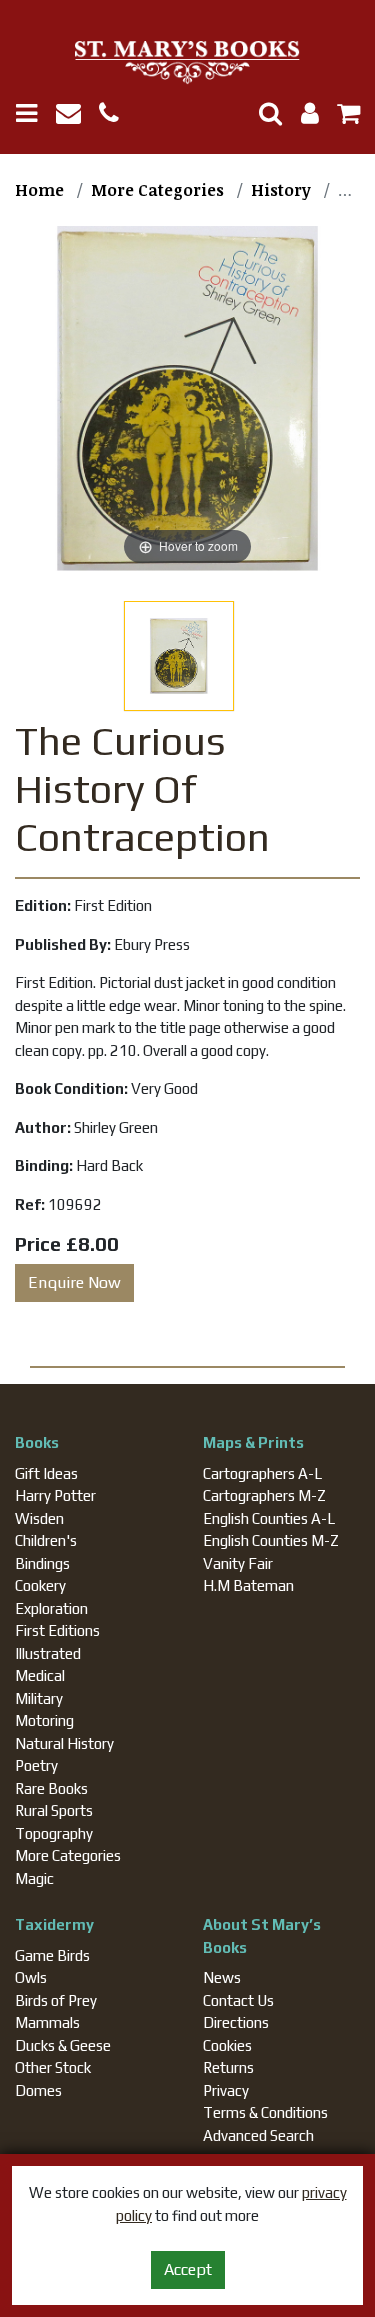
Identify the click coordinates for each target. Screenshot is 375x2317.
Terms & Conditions (265, 2112)
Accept (188, 2269)
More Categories (68, 1855)
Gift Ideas (46, 1473)
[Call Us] (116, 116)
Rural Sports (54, 1810)
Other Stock (53, 2067)
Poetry (36, 1765)
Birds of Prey (56, 2000)
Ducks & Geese (63, 2045)
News (222, 1977)
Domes (38, 2090)
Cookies (227, 2045)
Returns (228, 2067)
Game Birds (52, 1955)
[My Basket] (341, 116)
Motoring (44, 1720)
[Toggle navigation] (34, 113)
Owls (31, 1977)
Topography (54, 1833)
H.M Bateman (248, 1585)
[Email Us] (77, 116)
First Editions (57, 1630)
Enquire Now (74, 1282)
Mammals (47, 2022)
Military (39, 1698)
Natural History (64, 1743)
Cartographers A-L (262, 1473)
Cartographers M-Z (264, 1495)
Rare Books (51, 1788)
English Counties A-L (269, 1518)
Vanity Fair (238, 1563)
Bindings (42, 1563)
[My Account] (304, 116)
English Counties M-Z (271, 1540)
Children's (46, 1540)
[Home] (187, 63)
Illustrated (48, 1653)
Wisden (39, 1518)
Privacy (226, 2090)
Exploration (51, 1608)
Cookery (40, 1585)
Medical (40, 1675)
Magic (34, 1878)
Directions (236, 2022)
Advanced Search (258, 2135)
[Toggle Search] (263, 113)
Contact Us (238, 2000)
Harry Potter (55, 1495)
